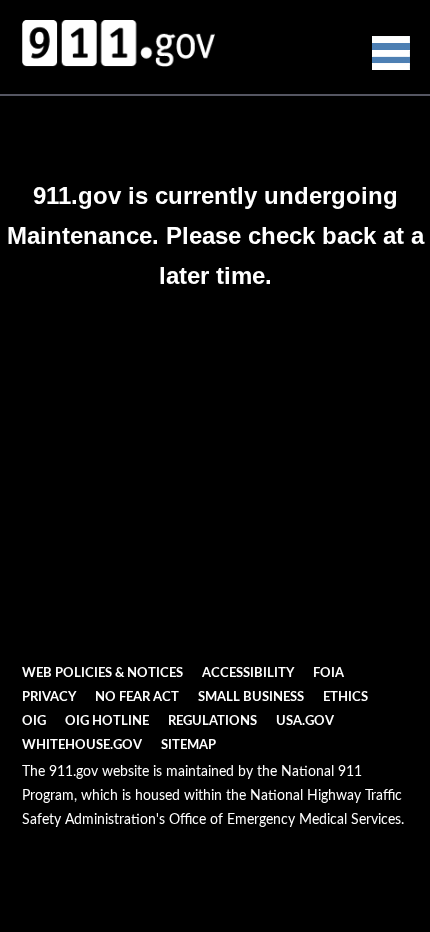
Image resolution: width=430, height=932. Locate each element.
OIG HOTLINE (107, 721)
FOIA (328, 673)
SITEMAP (188, 745)
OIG (34, 721)
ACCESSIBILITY (248, 673)
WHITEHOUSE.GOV (82, 745)
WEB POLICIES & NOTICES (102, 673)
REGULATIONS (212, 721)
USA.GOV (305, 721)
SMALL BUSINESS (251, 697)
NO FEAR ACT (137, 697)
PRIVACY (49, 697)
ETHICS (345, 697)
